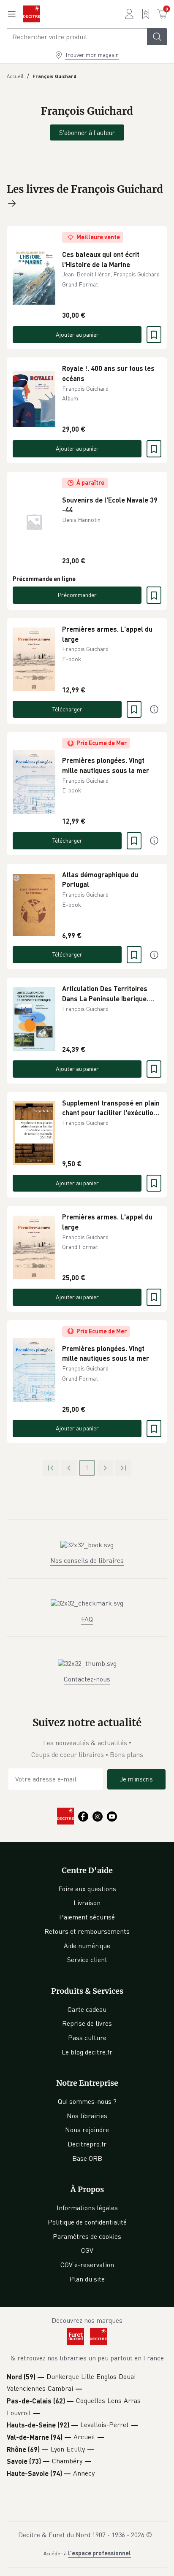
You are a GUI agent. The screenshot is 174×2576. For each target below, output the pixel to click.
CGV (87, 2250)
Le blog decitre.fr (87, 2052)
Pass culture (87, 2038)
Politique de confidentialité (87, 2222)
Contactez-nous (87, 1679)
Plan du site (87, 2279)
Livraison (87, 1903)
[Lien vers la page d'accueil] (32, 14)
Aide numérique (87, 1946)
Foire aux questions (87, 1889)
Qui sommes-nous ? (87, 2101)
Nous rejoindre (87, 2130)
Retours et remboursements (87, 1931)
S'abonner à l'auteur (87, 132)
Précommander (77, 595)
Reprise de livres (87, 2023)
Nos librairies (87, 2116)
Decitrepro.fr (87, 2144)
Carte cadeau (87, 2009)
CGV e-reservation (87, 2265)
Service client (87, 1960)
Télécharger (67, 709)
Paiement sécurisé (87, 1917)
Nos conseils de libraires (87, 1560)
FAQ (87, 1619)
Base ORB (87, 2158)
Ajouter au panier (77, 334)
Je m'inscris (136, 1779)
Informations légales (87, 2208)
